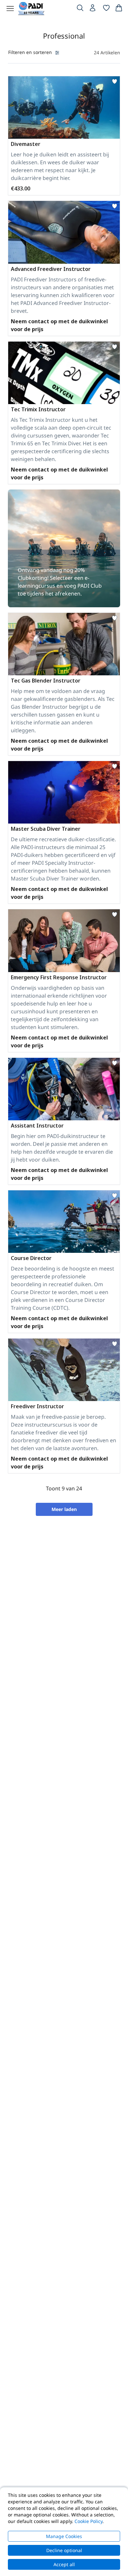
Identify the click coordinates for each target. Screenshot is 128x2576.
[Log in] (93, 9)
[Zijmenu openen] (10, 9)
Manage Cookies (64, 2536)
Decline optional (64, 2550)
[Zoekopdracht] (80, 9)
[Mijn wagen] (119, 9)
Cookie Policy (88, 2521)
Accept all (64, 2564)
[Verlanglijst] (106, 9)
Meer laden (64, 1509)
